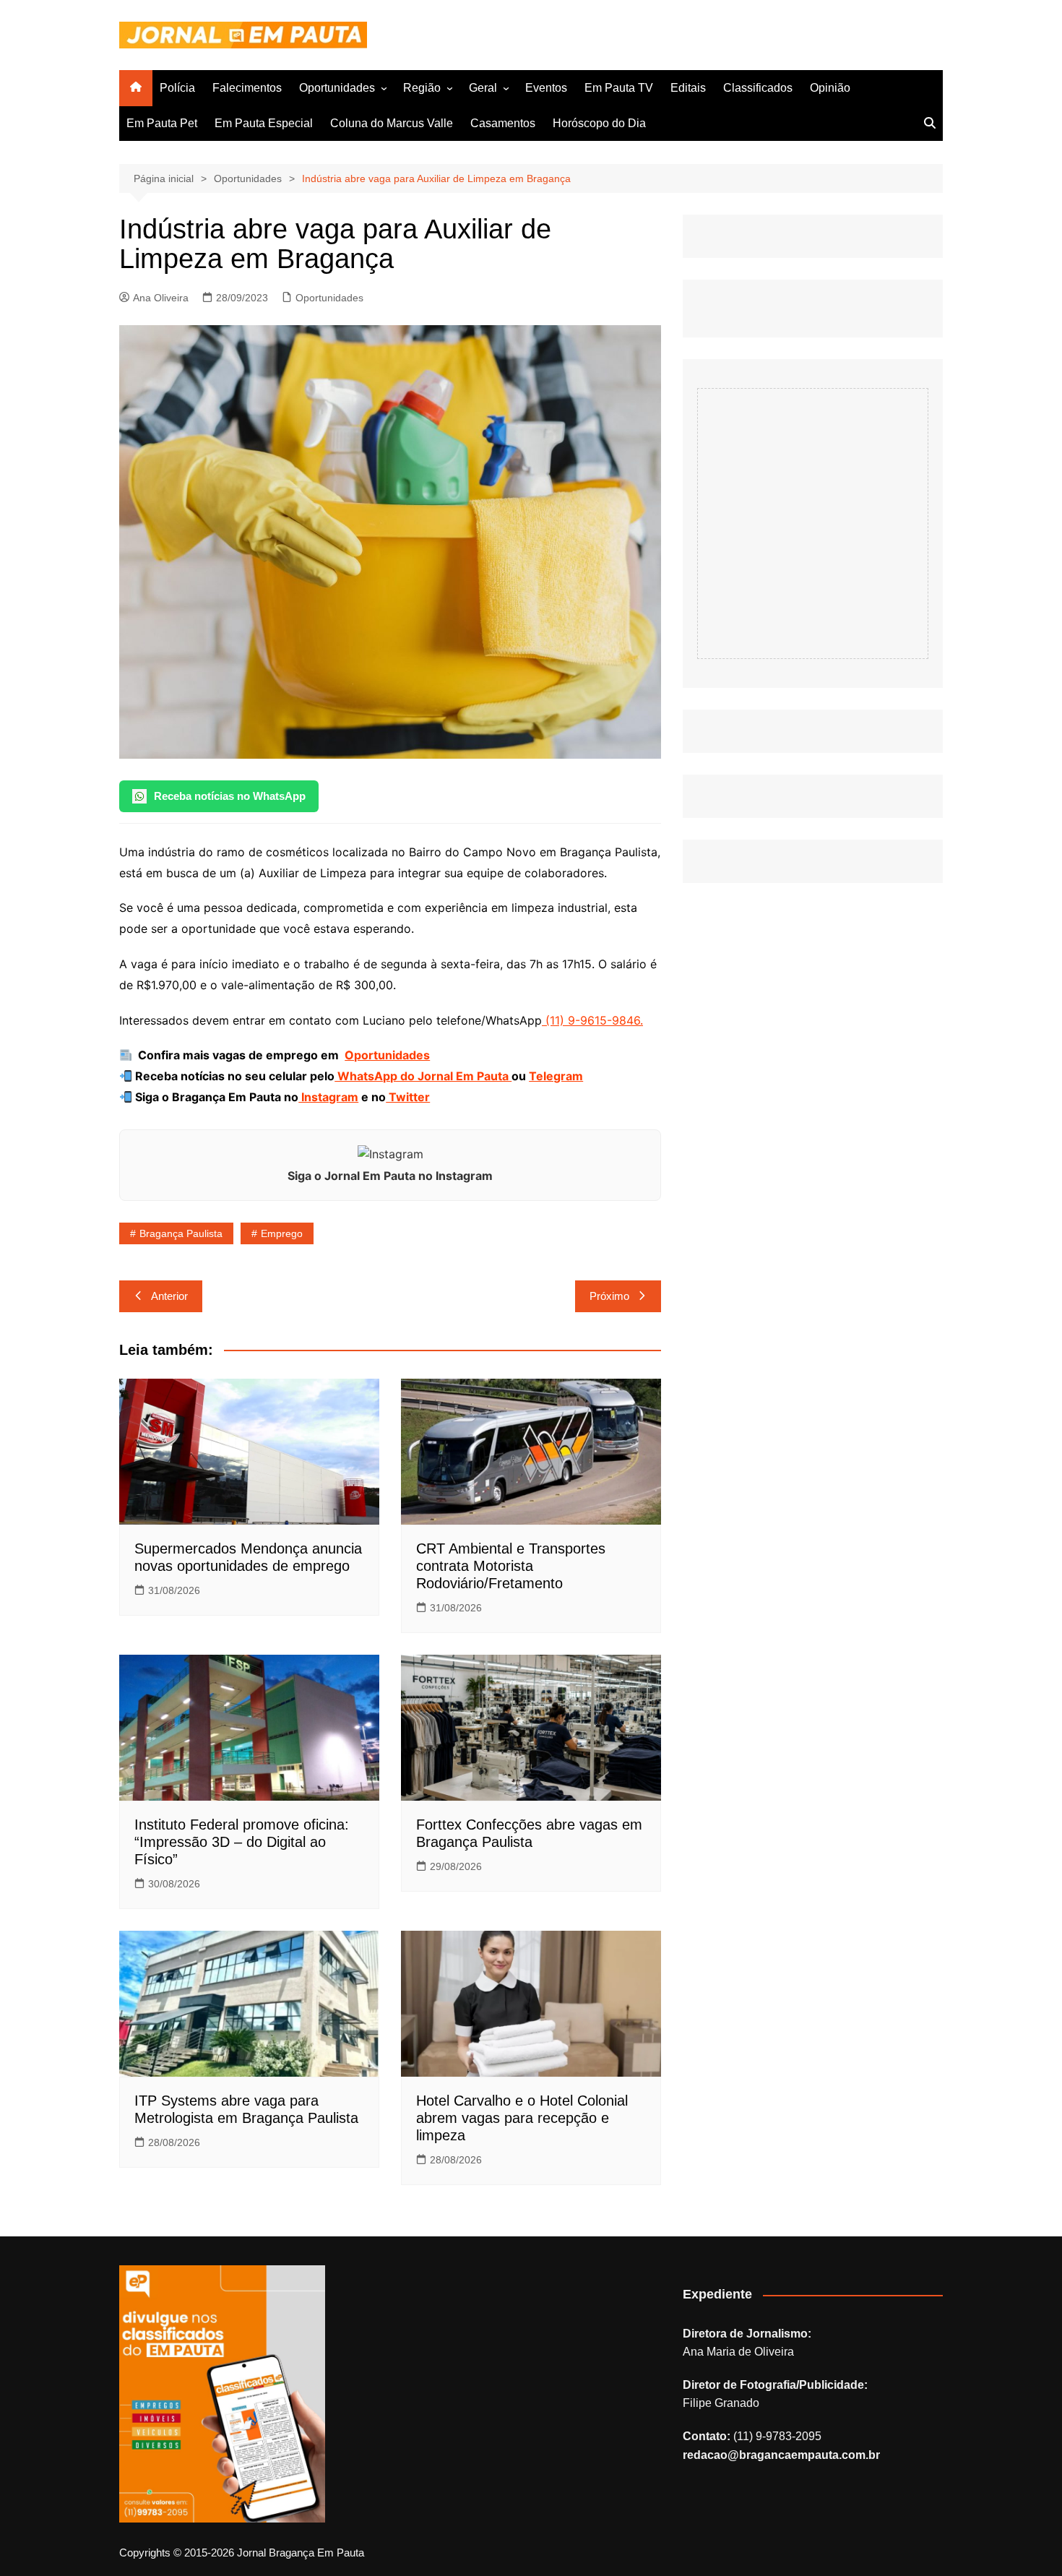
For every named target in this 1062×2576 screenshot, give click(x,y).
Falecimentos (247, 88)
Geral (483, 88)
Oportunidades (337, 88)
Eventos (546, 88)
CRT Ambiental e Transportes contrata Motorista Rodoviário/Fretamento (511, 1566)
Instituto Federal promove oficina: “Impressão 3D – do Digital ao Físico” (242, 1842)
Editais (688, 88)
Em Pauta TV (619, 88)
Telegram (556, 1076)
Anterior (169, 1296)
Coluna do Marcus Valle (392, 123)
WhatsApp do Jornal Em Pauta (423, 1076)
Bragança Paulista (181, 1233)
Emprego (282, 1233)
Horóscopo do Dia (599, 123)
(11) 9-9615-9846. (592, 1020)
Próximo (609, 1296)
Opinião (830, 88)
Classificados (758, 88)
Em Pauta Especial (264, 123)
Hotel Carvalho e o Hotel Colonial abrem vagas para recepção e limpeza (522, 2118)
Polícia (177, 88)
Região (422, 88)
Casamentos (503, 123)
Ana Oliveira (161, 298)
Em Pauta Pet (162, 123)
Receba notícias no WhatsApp (230, 796)
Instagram (328, 1097)
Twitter (408, 1097)
